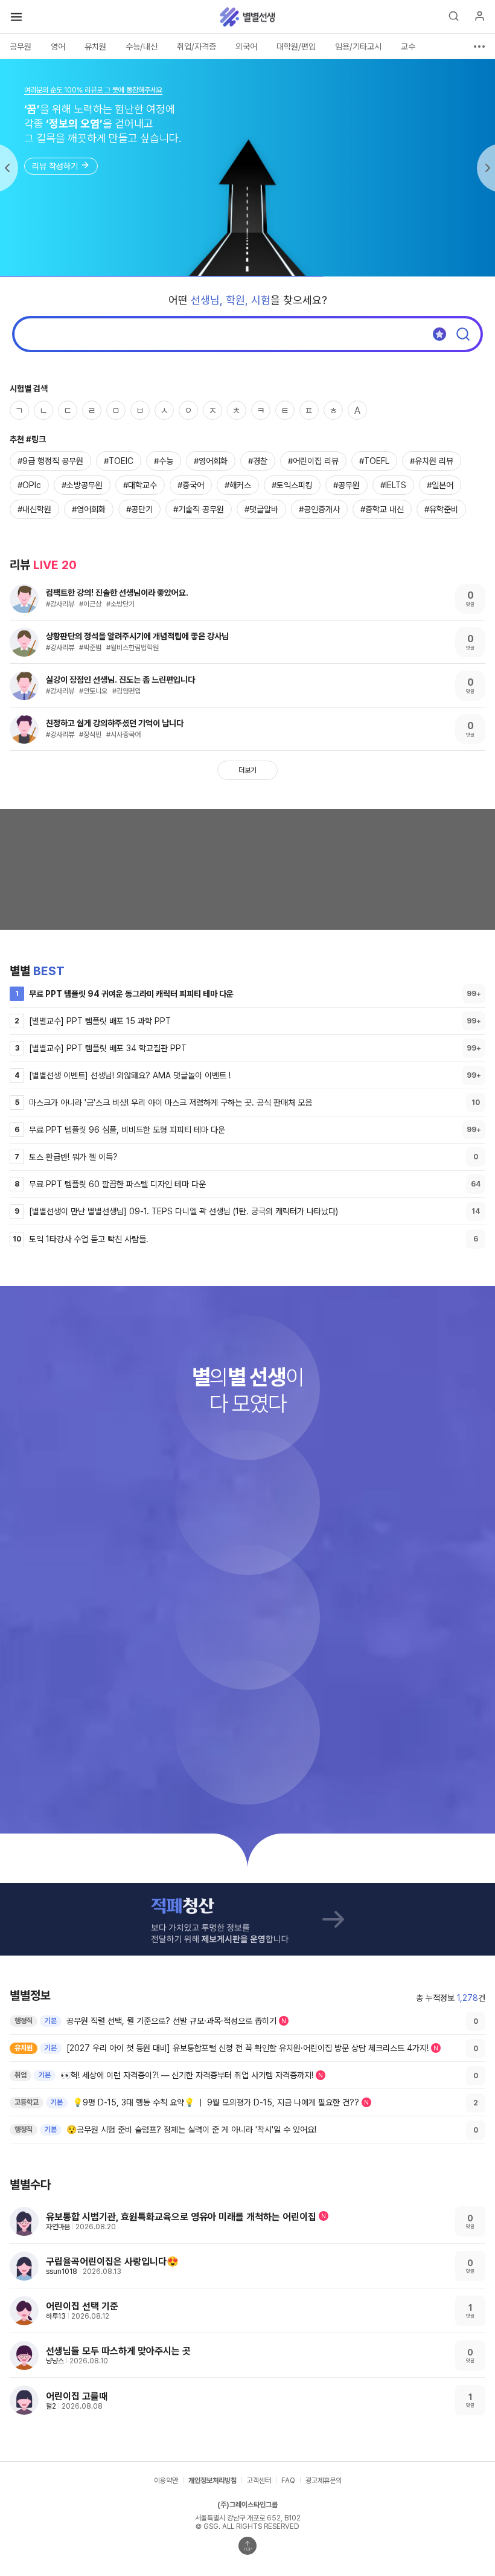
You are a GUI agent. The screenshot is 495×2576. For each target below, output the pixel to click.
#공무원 (346, 485)
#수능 (164, 461)
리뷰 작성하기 (55, 166)
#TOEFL (374, 461)
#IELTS (393, 485)
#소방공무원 (82, 485)
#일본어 (440, 485)
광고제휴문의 (324, 2481)
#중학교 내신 (382, 509)
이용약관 (166, 2481)
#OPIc (29, 485)
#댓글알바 (261, 509)
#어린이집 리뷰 (313, 461)
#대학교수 (140, 485)
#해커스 (238, 485)
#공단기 (139, 509)
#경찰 (258, 461)
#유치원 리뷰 (432, 461)
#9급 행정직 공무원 (50, 461)
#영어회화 (211, 461)
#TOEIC (119, 461)
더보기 (247, 770)
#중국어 (191, 485)
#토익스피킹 (292, 485)
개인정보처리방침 (212, 2481)
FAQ (288, 2481)
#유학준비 (441, 509)
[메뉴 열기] (16, 17)
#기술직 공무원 (199, 509)
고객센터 (259, 2481)
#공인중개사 (319, 509)
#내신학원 (34, 509)
